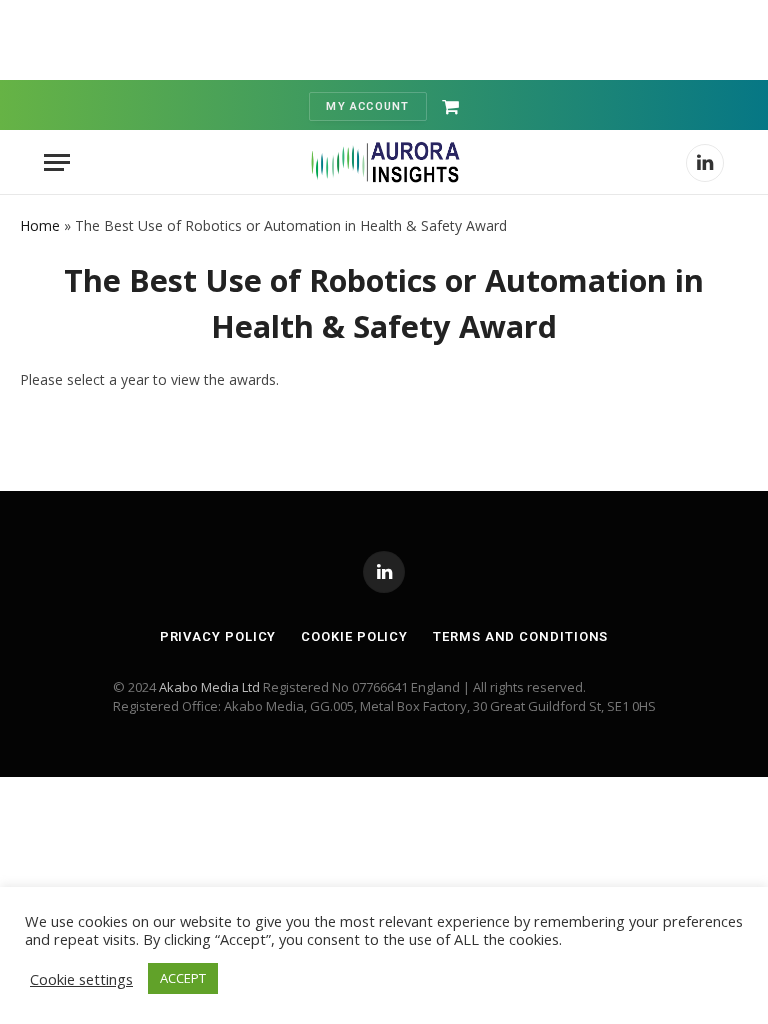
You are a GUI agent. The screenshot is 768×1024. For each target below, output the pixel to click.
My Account (367, 106)
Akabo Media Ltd (209, 687)
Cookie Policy (354, 636)
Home (40, 225)
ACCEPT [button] (183, 978)
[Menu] (57, 162)
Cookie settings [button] (81, 979)
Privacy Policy (218, 636)
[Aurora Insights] (384, 162)
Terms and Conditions (520, 636)
